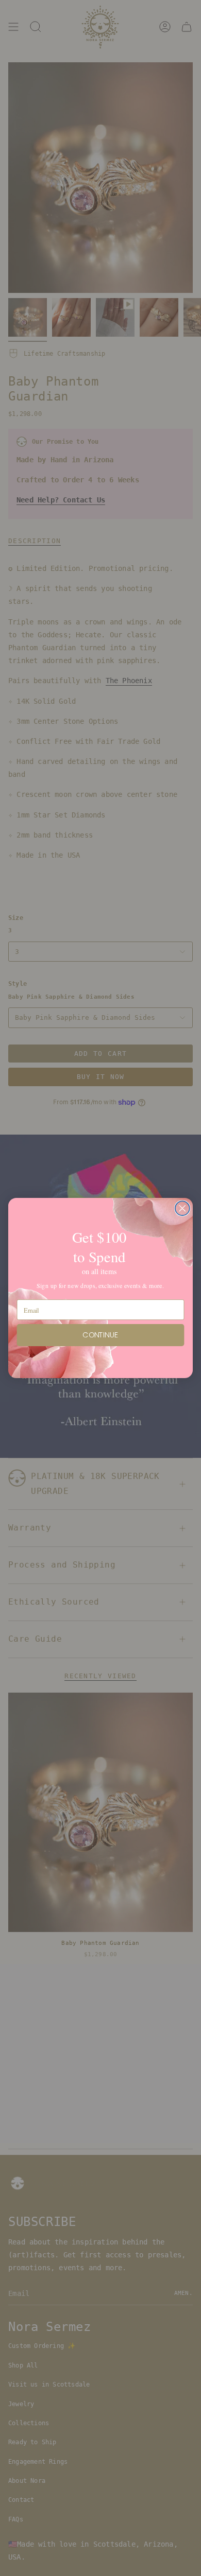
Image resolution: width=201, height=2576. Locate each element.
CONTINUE (100, 1335)
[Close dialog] (182, 1208)
